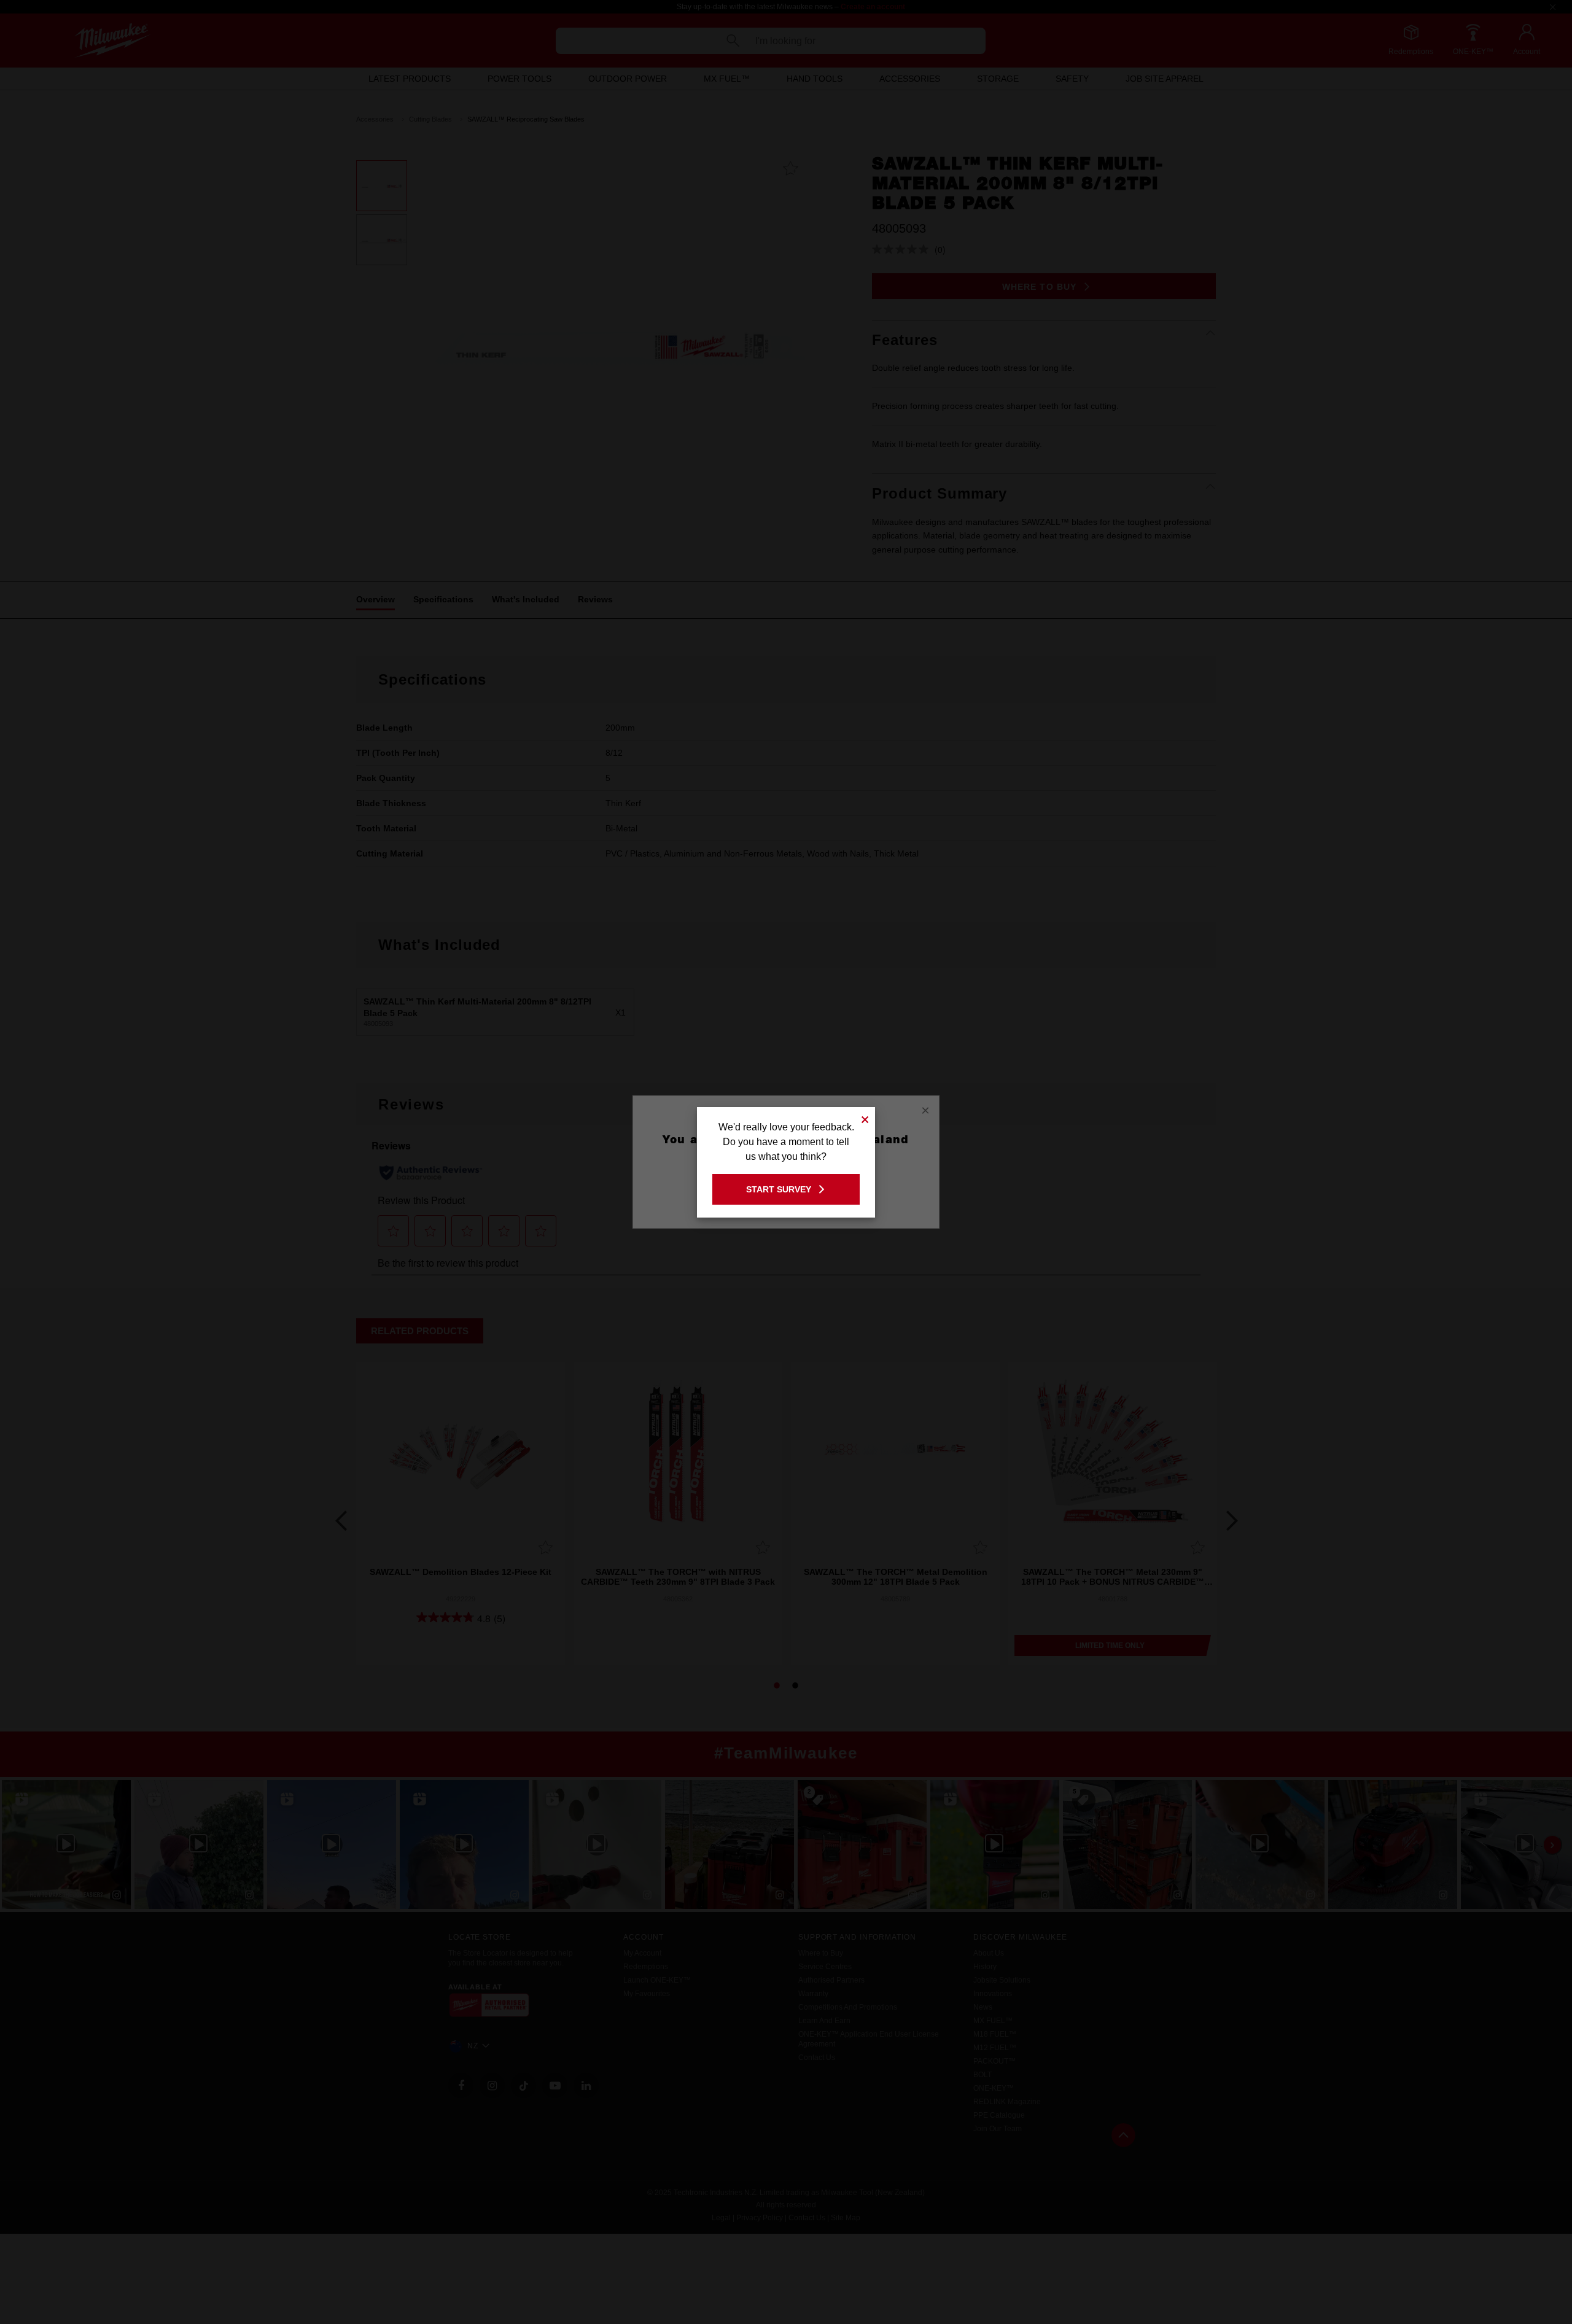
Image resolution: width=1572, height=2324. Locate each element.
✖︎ (865, 1118)
